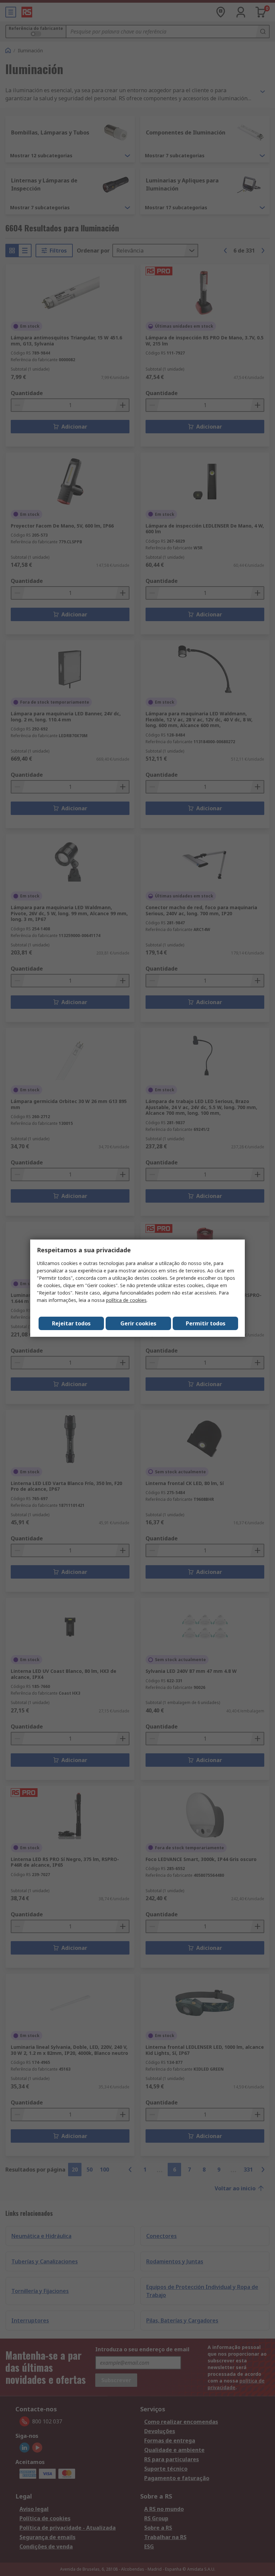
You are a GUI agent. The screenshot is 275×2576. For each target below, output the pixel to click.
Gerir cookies (138, 1323)
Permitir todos (206, 1323)
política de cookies (126, 1300)
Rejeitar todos (71, 1323)
